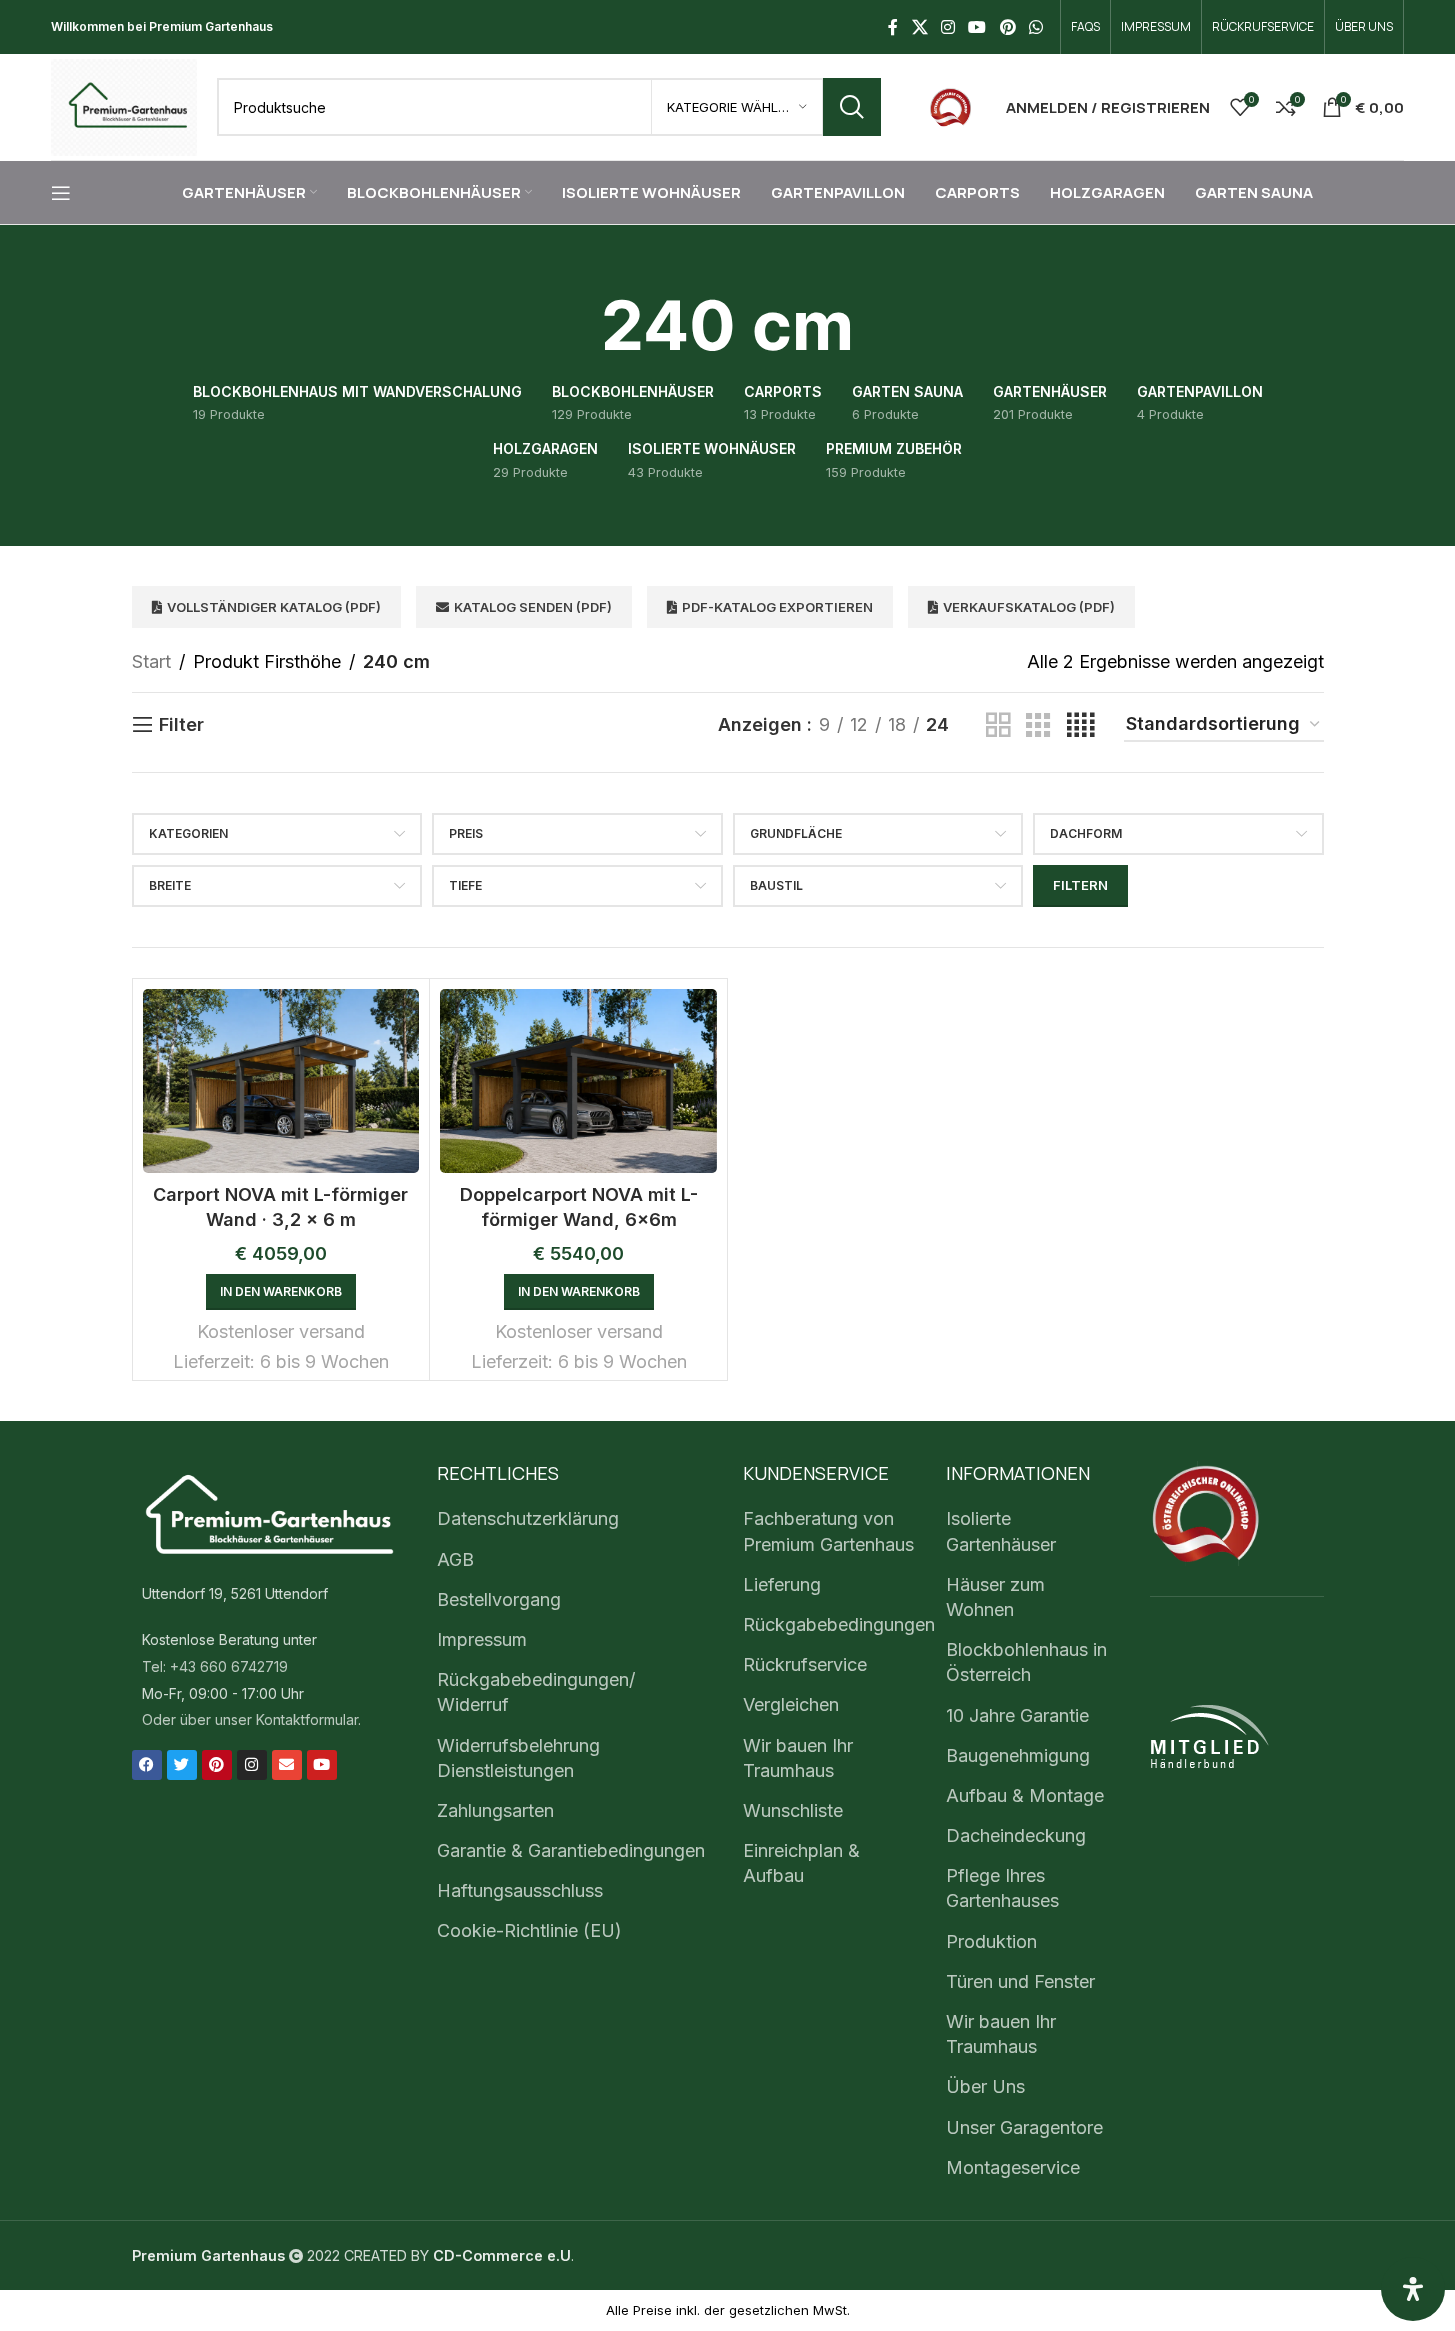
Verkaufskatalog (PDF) (1029, 607)
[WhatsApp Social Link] (1035, 27)
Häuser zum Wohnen (995, 1597)
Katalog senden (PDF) (533, 607)
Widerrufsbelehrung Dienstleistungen (518, 1758)
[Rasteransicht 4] (1080, 725)
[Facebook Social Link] (893, 27)
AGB (455, 1559)
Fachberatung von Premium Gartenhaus (828, 1531)
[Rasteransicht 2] (998, 725)
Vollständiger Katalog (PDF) (274, 607)
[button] (281, 1292)
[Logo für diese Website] (124, 105)
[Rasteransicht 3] (1038, 725)
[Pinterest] (217, 1765)
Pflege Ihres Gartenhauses (1002, 1888)
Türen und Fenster (1020, 1981)
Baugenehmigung (1018, 1755)
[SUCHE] (852, 107)
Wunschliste (793, 1810)
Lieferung (782, 1584)
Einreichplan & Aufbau (801, 1863)
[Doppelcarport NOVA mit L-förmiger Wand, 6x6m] (578, 1081)
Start (151, 661)
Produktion (991, 1941)
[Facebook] (147, 1765)
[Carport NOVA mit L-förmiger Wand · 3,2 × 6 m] (281, 1081)
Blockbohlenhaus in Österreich (1026, 1662)
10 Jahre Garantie (1017, 1715)
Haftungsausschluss (520, 1890)
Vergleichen (791, 1704)
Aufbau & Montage (1025, 1795)
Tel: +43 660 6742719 (215, 1666)
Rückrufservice (805, 1664)
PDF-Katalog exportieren (777, 607)
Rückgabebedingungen (839, 1624)
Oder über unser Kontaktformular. (251, 1719)
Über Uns (985, 2086)
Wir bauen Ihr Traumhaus (798, 1758)
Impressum (482, 1639)
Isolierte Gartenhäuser (1001, 1531)
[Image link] (950, 105)
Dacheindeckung (1016, 1835)
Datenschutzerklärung (528, 1518)
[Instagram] (252, 1765)
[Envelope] (287, 1765)
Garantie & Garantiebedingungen (571, 1850)
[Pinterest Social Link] (1007, 27)
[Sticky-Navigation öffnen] (61, 193)
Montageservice (1013, 2167)
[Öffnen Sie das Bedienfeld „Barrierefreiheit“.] (1413, 2289)
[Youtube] (322, 1765)
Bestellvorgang (499, 1599)
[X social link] (919, 27)
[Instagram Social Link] (947, 27)
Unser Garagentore (1024, 2127)
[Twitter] (182, 1765)
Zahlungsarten (495, 1810)
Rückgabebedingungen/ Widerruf (536, 1692)
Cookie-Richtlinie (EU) (529, 1930)
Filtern (1080, 885)
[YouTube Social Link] (977, 27)
